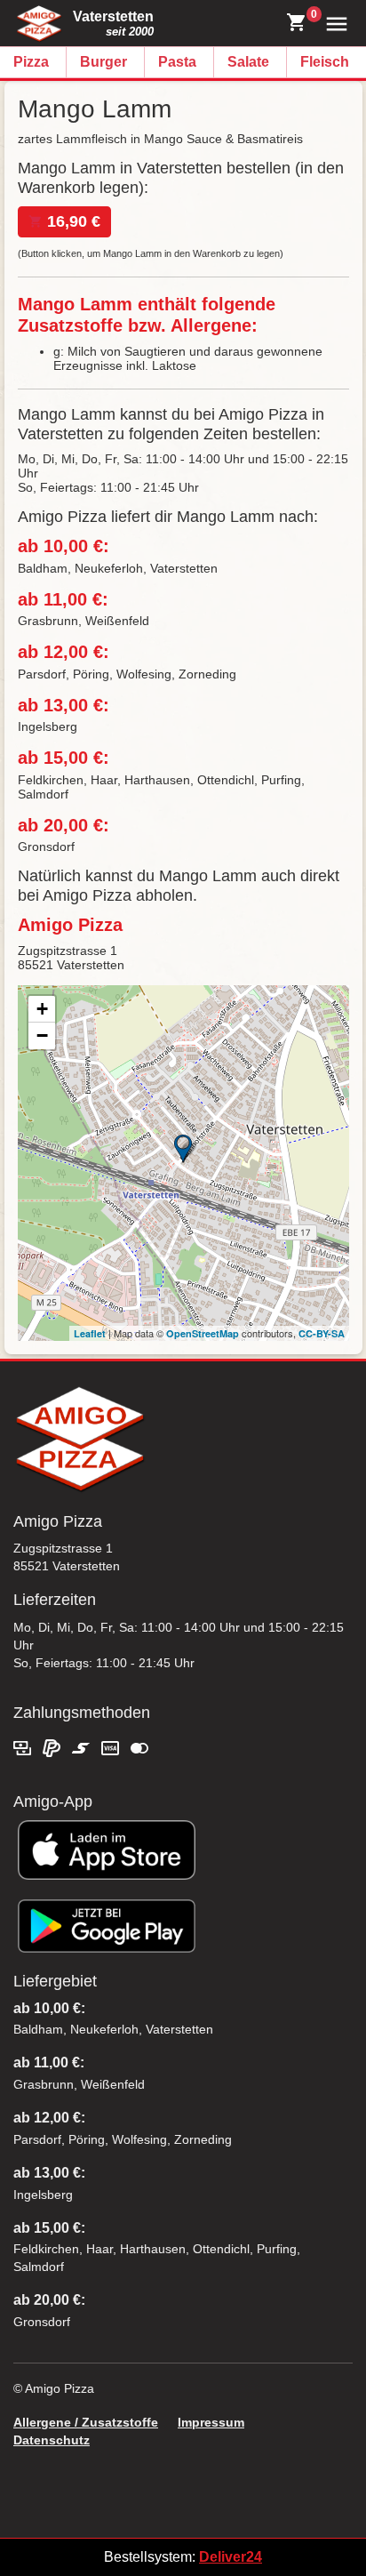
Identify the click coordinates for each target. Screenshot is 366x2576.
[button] (333, 23)
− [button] (42, 1035)
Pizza (31, 62)
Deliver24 (231, 2557)
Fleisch (325, 62)
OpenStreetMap (203, 1333)
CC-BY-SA (322, 1333)
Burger (103, 62)
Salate (248, 62)
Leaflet (90, 1333)
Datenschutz (52, 2440)
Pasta (177, 62)
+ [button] (42, 1009)
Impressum (211, 2422)
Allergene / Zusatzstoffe (86, 2422)
